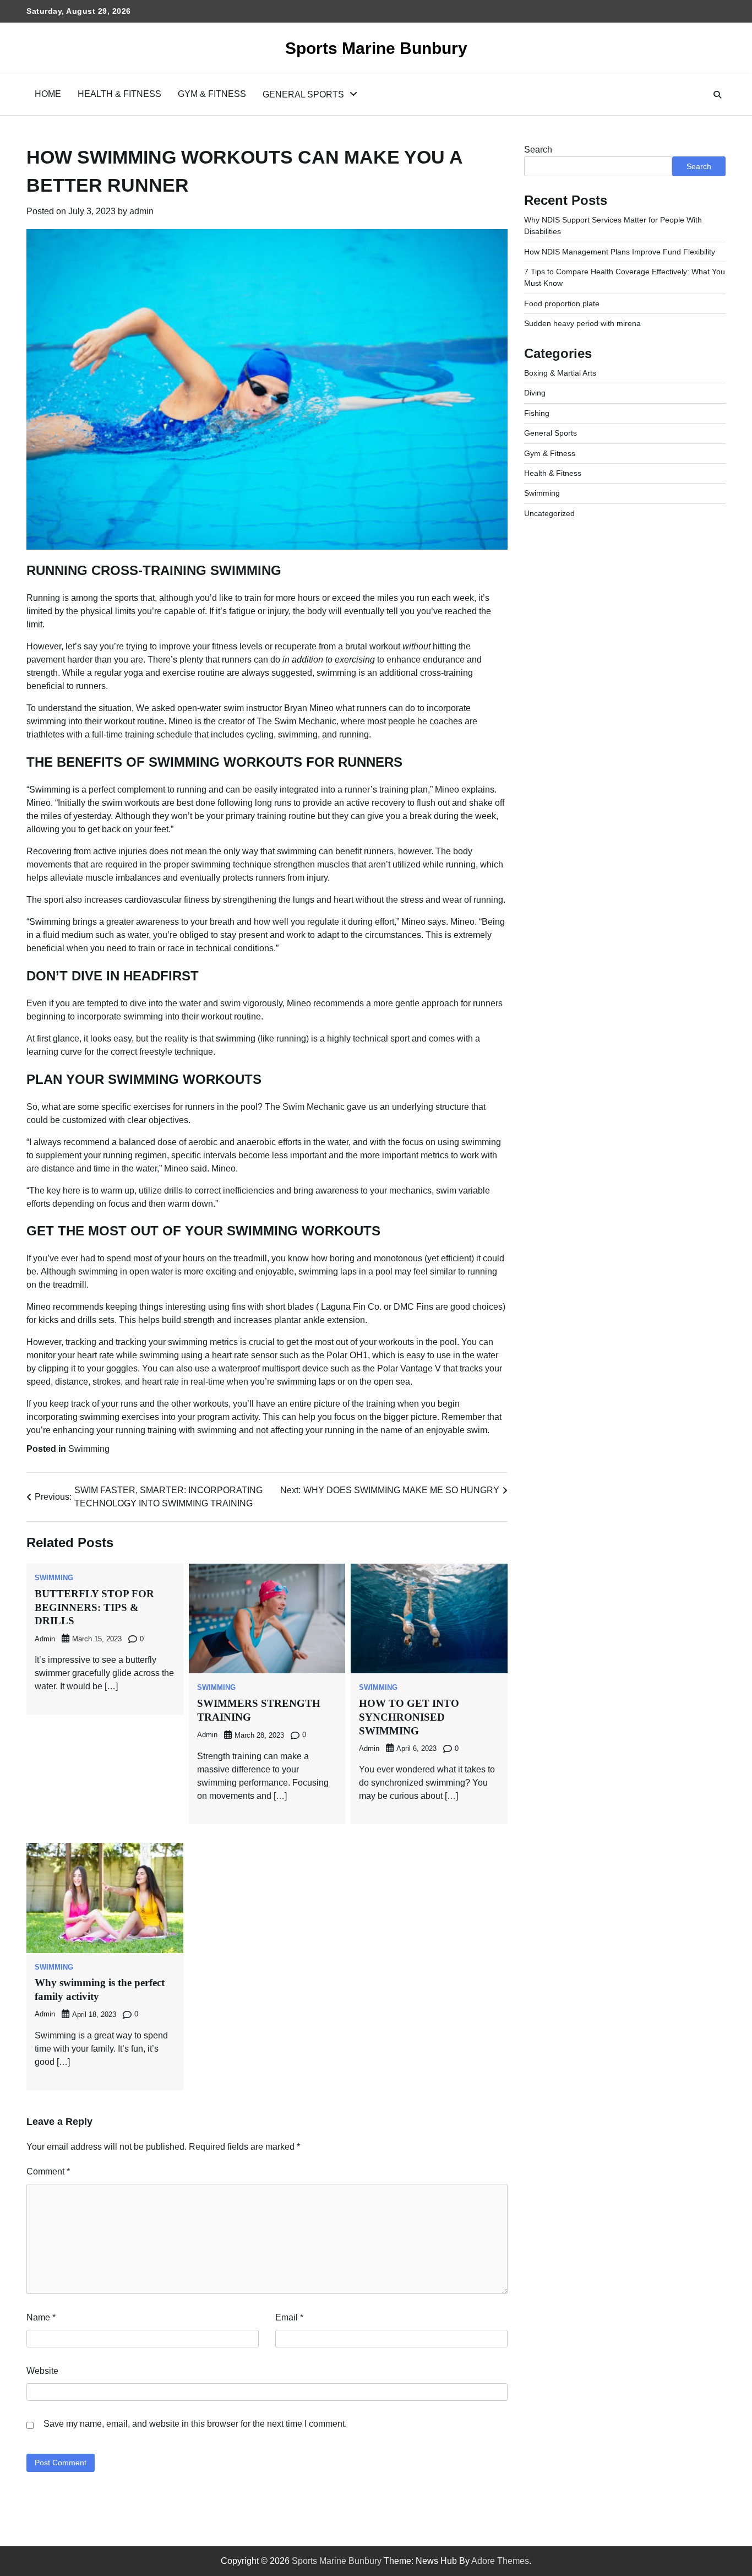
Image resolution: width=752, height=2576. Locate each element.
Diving (535, 393)
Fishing (537, 413)
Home (48, 94)
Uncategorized (549, 513)
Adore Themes (500, 2561)
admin (141, 211)
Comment (48, 2171)
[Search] (717, 95)
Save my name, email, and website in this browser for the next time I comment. (195, 2424)
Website (42, 2371)
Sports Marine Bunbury (376, 48)
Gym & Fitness (212, 94)
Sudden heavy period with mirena (582, 323)
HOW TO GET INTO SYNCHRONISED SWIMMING (409, 1717)
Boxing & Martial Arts (560, 373)
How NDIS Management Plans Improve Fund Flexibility (620, 252)
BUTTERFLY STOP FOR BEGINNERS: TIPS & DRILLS (94, 1607)
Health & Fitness (119, 94)
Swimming (89, 1449)
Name (41, 2317)
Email (289, 2317)
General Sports (303, 94)
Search (538, 150)
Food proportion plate (562, 303)
